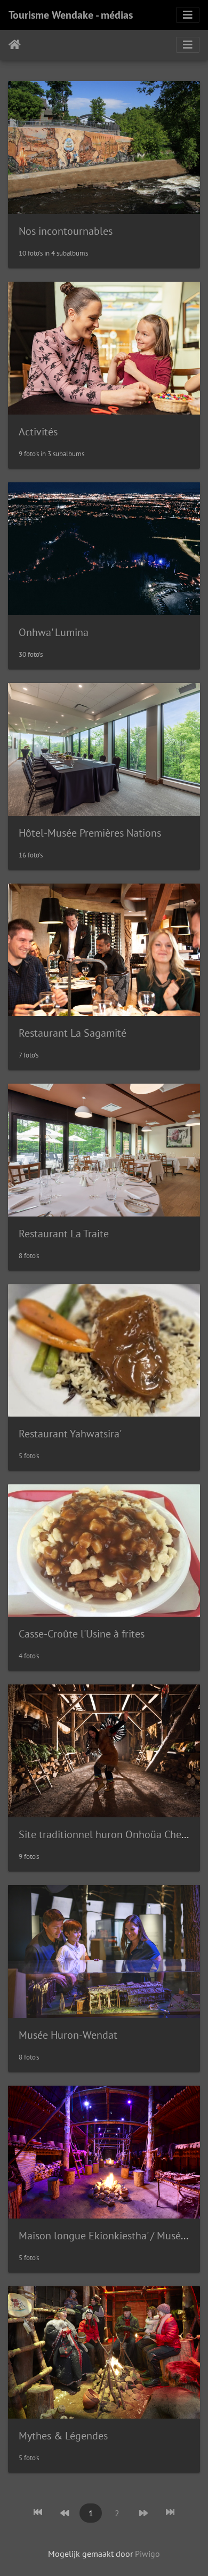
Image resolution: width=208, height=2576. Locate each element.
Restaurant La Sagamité (73, 1033)
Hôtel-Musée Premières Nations (90, 833)
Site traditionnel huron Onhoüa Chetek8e (113, 1834)
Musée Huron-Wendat (68, 2035)
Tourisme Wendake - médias (71, 15)
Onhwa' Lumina (54, 632)
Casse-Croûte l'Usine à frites (82, 1634)
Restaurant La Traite (64, 1234)
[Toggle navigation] (188, 15)
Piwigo (147, 2554)
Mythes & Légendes (63, 2436)
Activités (38, 432)
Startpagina (15, 45)
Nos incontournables (66, 231)
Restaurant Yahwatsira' (70, 1434)
